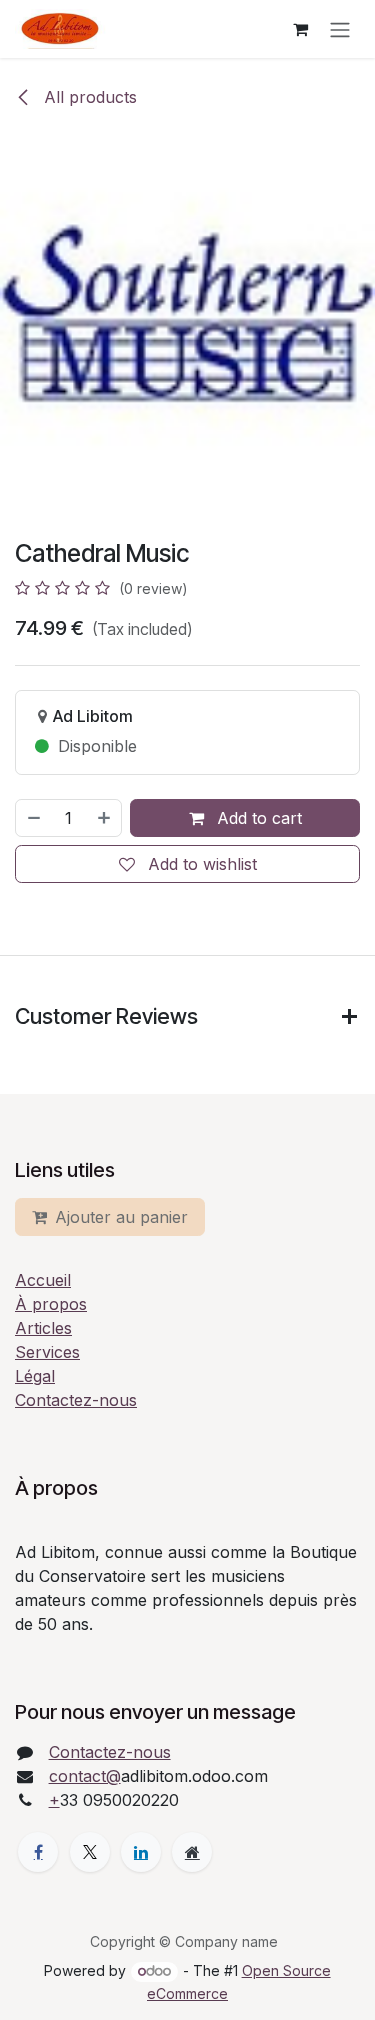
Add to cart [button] (257, 818)
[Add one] (105, 818)
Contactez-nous (76, 1400)
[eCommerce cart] (300, 29)
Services (47, 1352)
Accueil (43, 1280)
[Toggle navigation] (340, 29)
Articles (43, 1328)
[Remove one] (33, 818)
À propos (51, 1304)
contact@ (85, 1776)
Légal (35, 1376)
